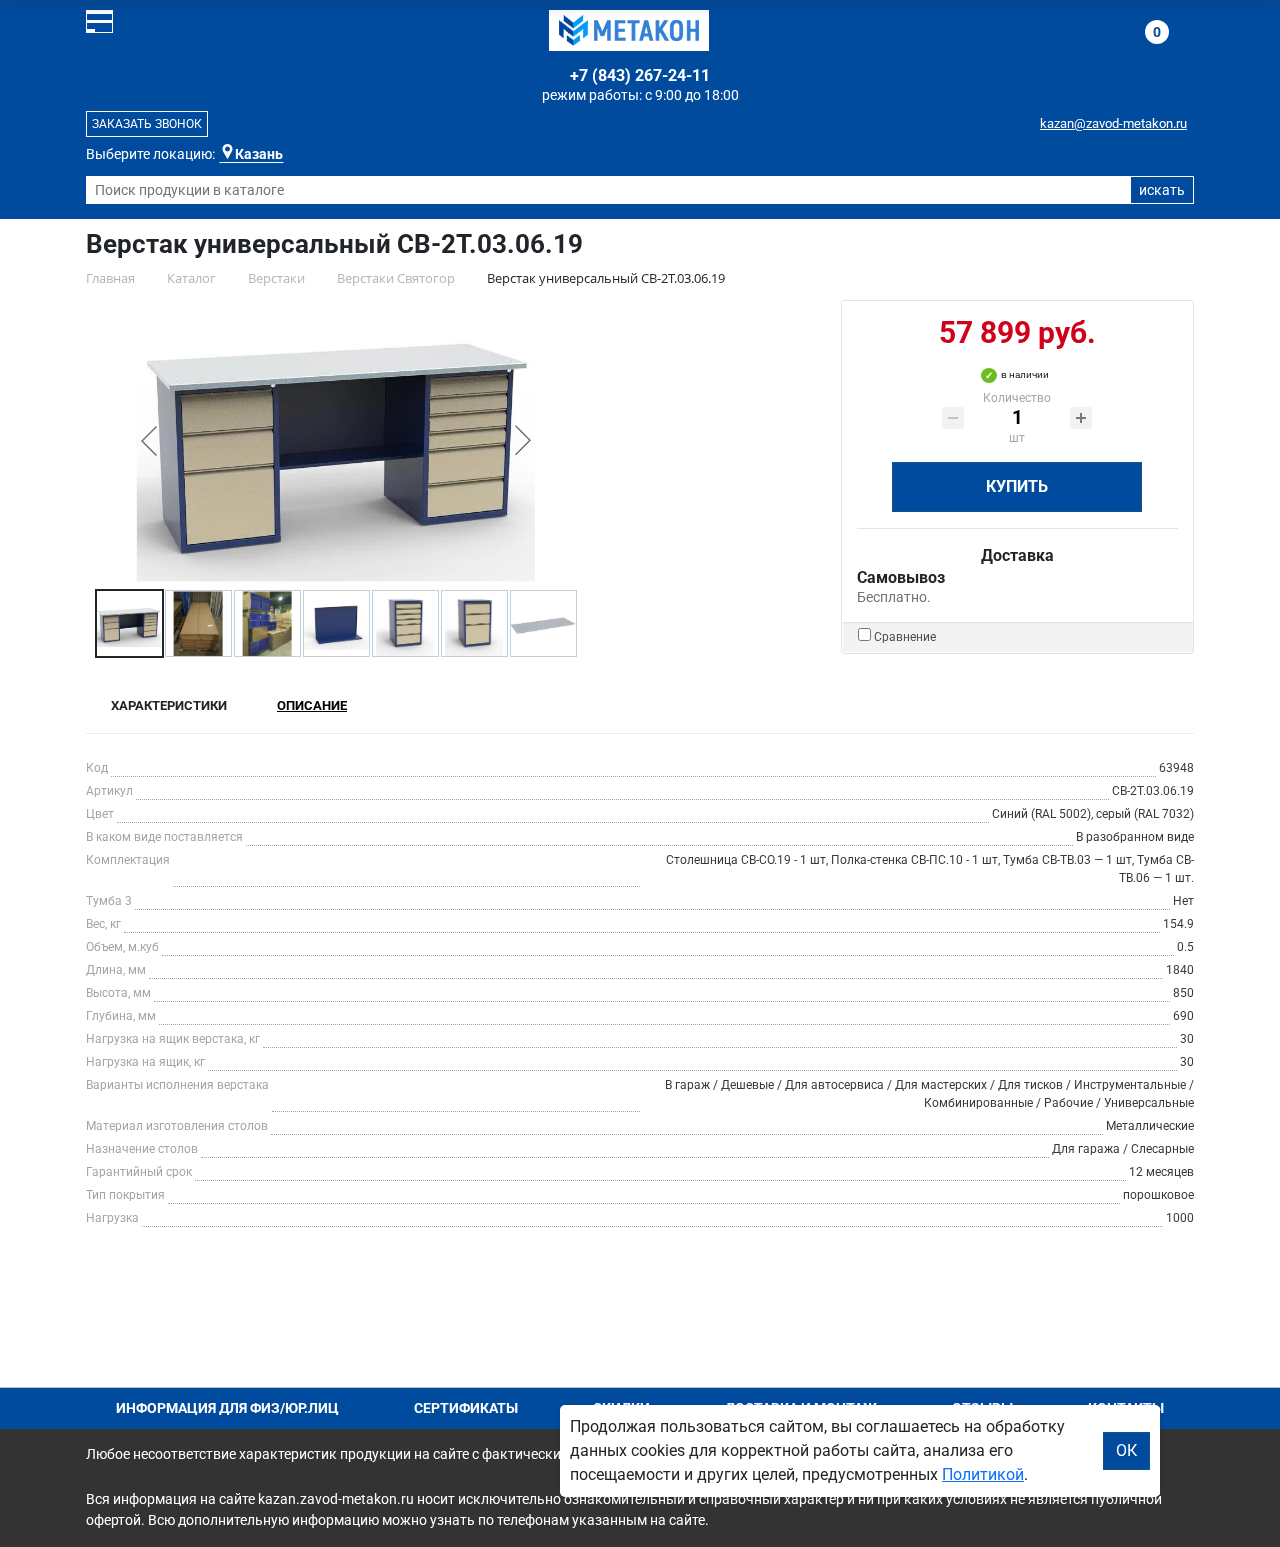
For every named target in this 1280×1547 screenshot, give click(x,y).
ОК (1126, 1450)
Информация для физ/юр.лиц (227, 1408)
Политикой (983, 1474)
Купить (1017, 486)
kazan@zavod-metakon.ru (1113, 123)
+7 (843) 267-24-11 (640, 75)
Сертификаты (466, 1408)
